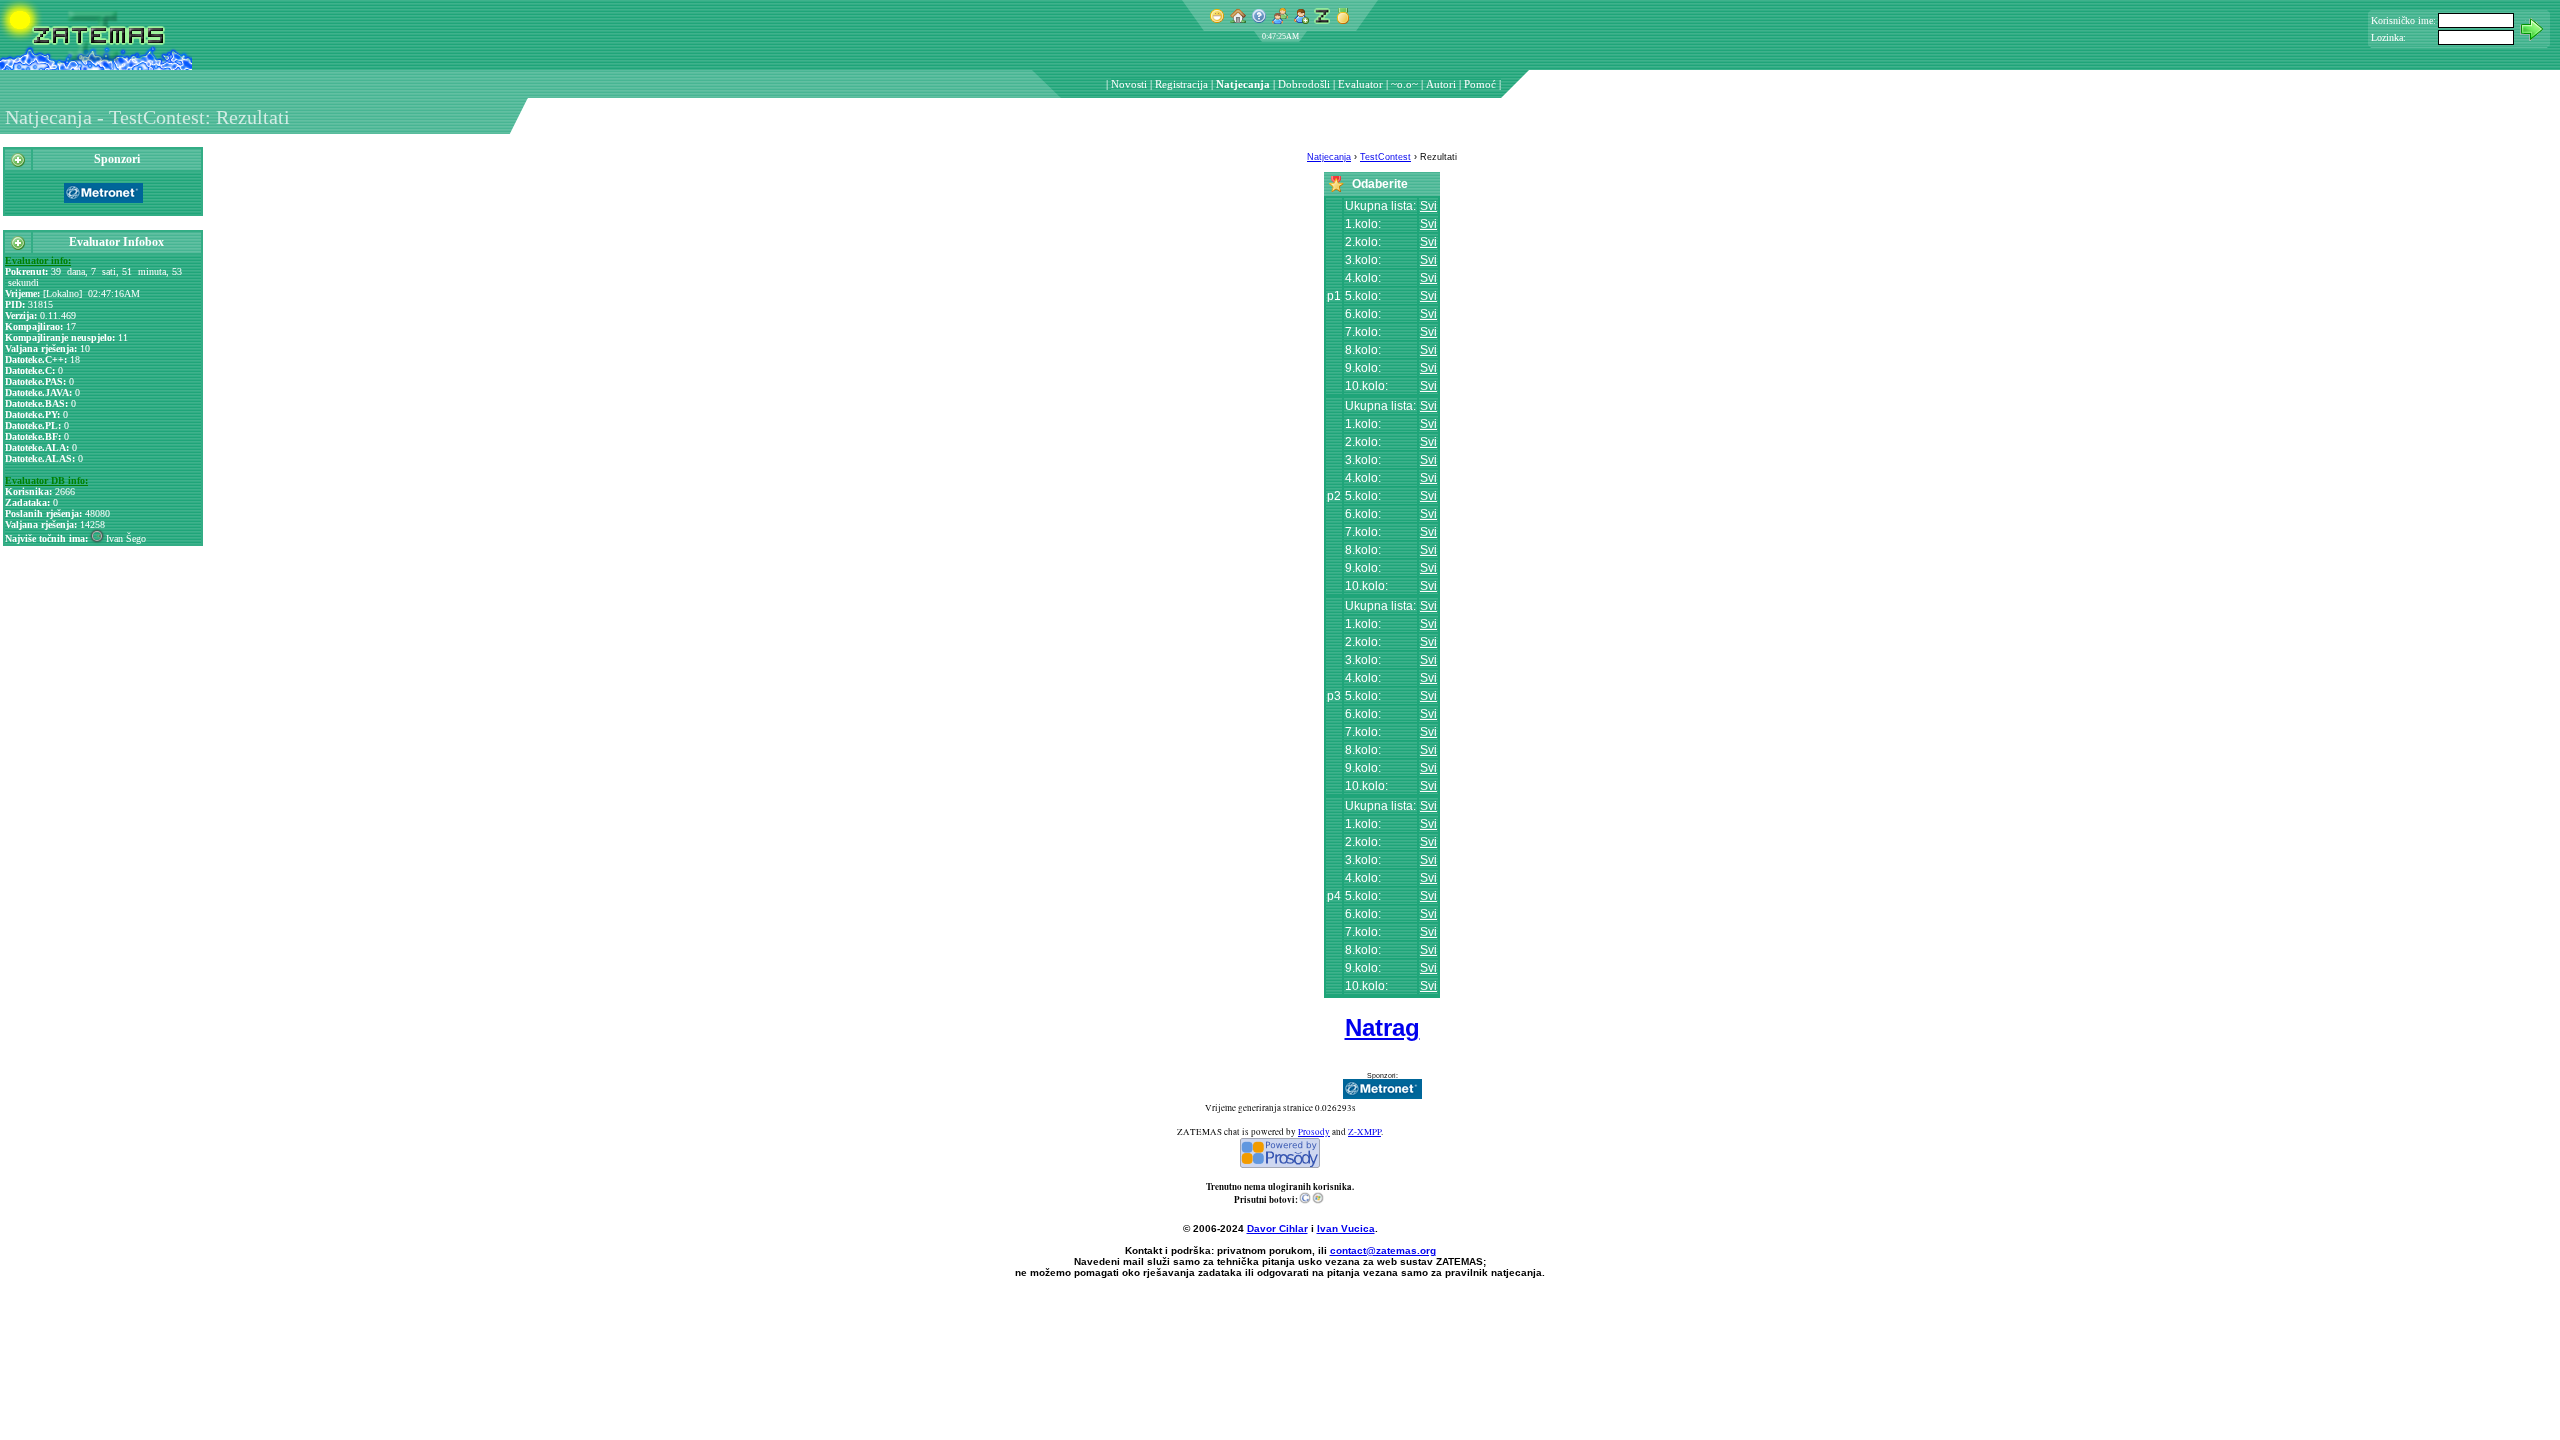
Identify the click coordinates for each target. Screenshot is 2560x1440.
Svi (1428, 206)
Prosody (1314, 1132)
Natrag (1382, 1027)
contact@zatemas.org (1383, 1250)
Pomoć (1480, 84)
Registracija (1181, 84)
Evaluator (1360, 84)
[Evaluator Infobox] (18, 247)
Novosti (1129, 84)
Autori (1441, 84)
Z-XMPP (1364, 1132)
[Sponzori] (18, 164)
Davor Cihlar (1277, 1228)
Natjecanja (1243, 84)
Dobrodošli (1304, 84)
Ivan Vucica (1346, 1228)
